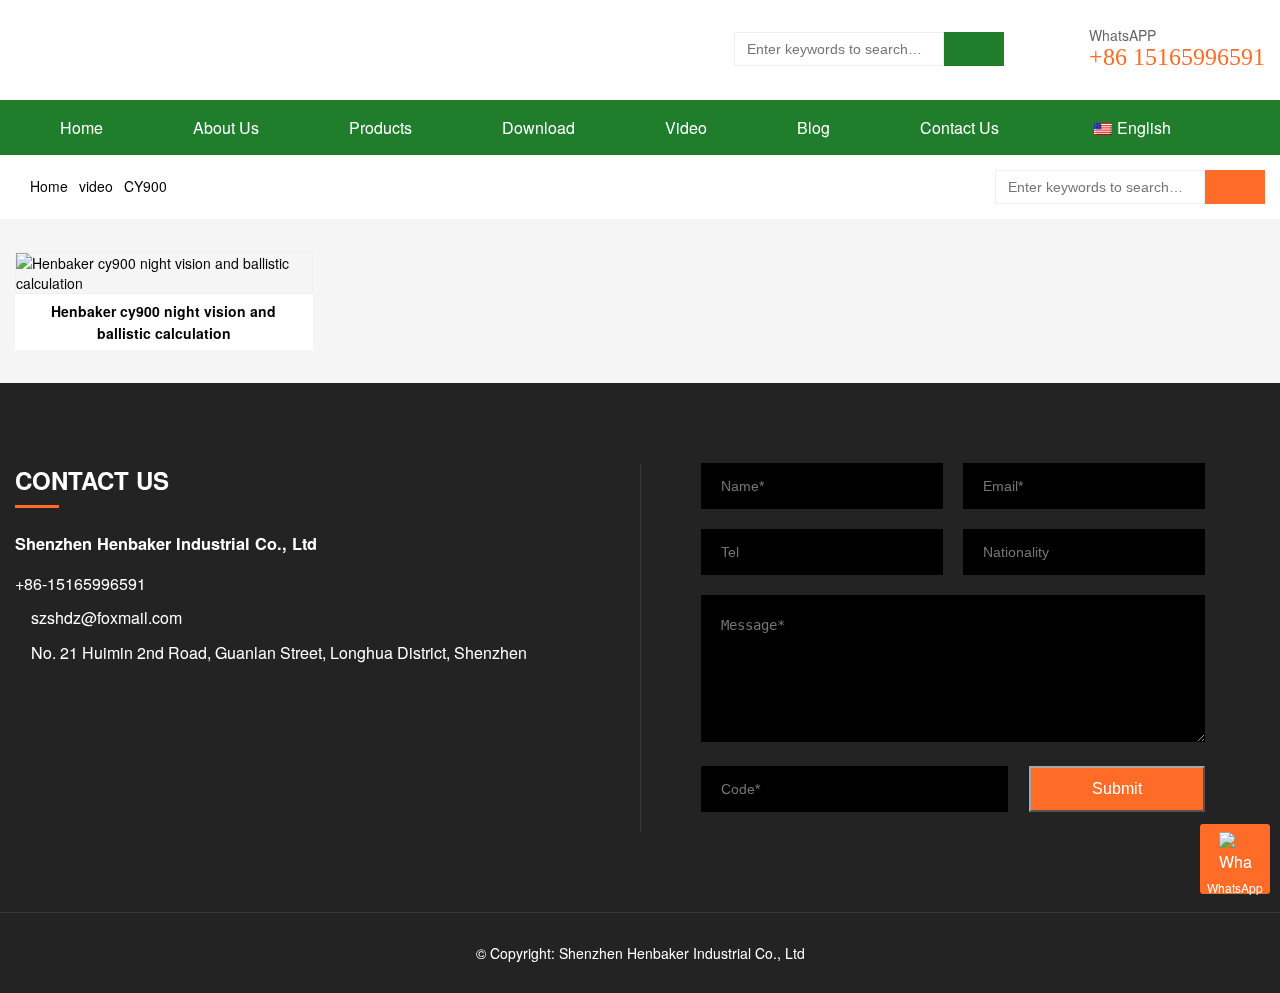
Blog (813, 127)
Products (380, 127)
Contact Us (959, 127)
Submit (1117, 788)
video (96, 186)
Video (686, 127)
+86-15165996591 (80, 583)
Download (538, 127)
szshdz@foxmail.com (106, 617)
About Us (226, 127)
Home (81, 127)
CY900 (145, 186)
